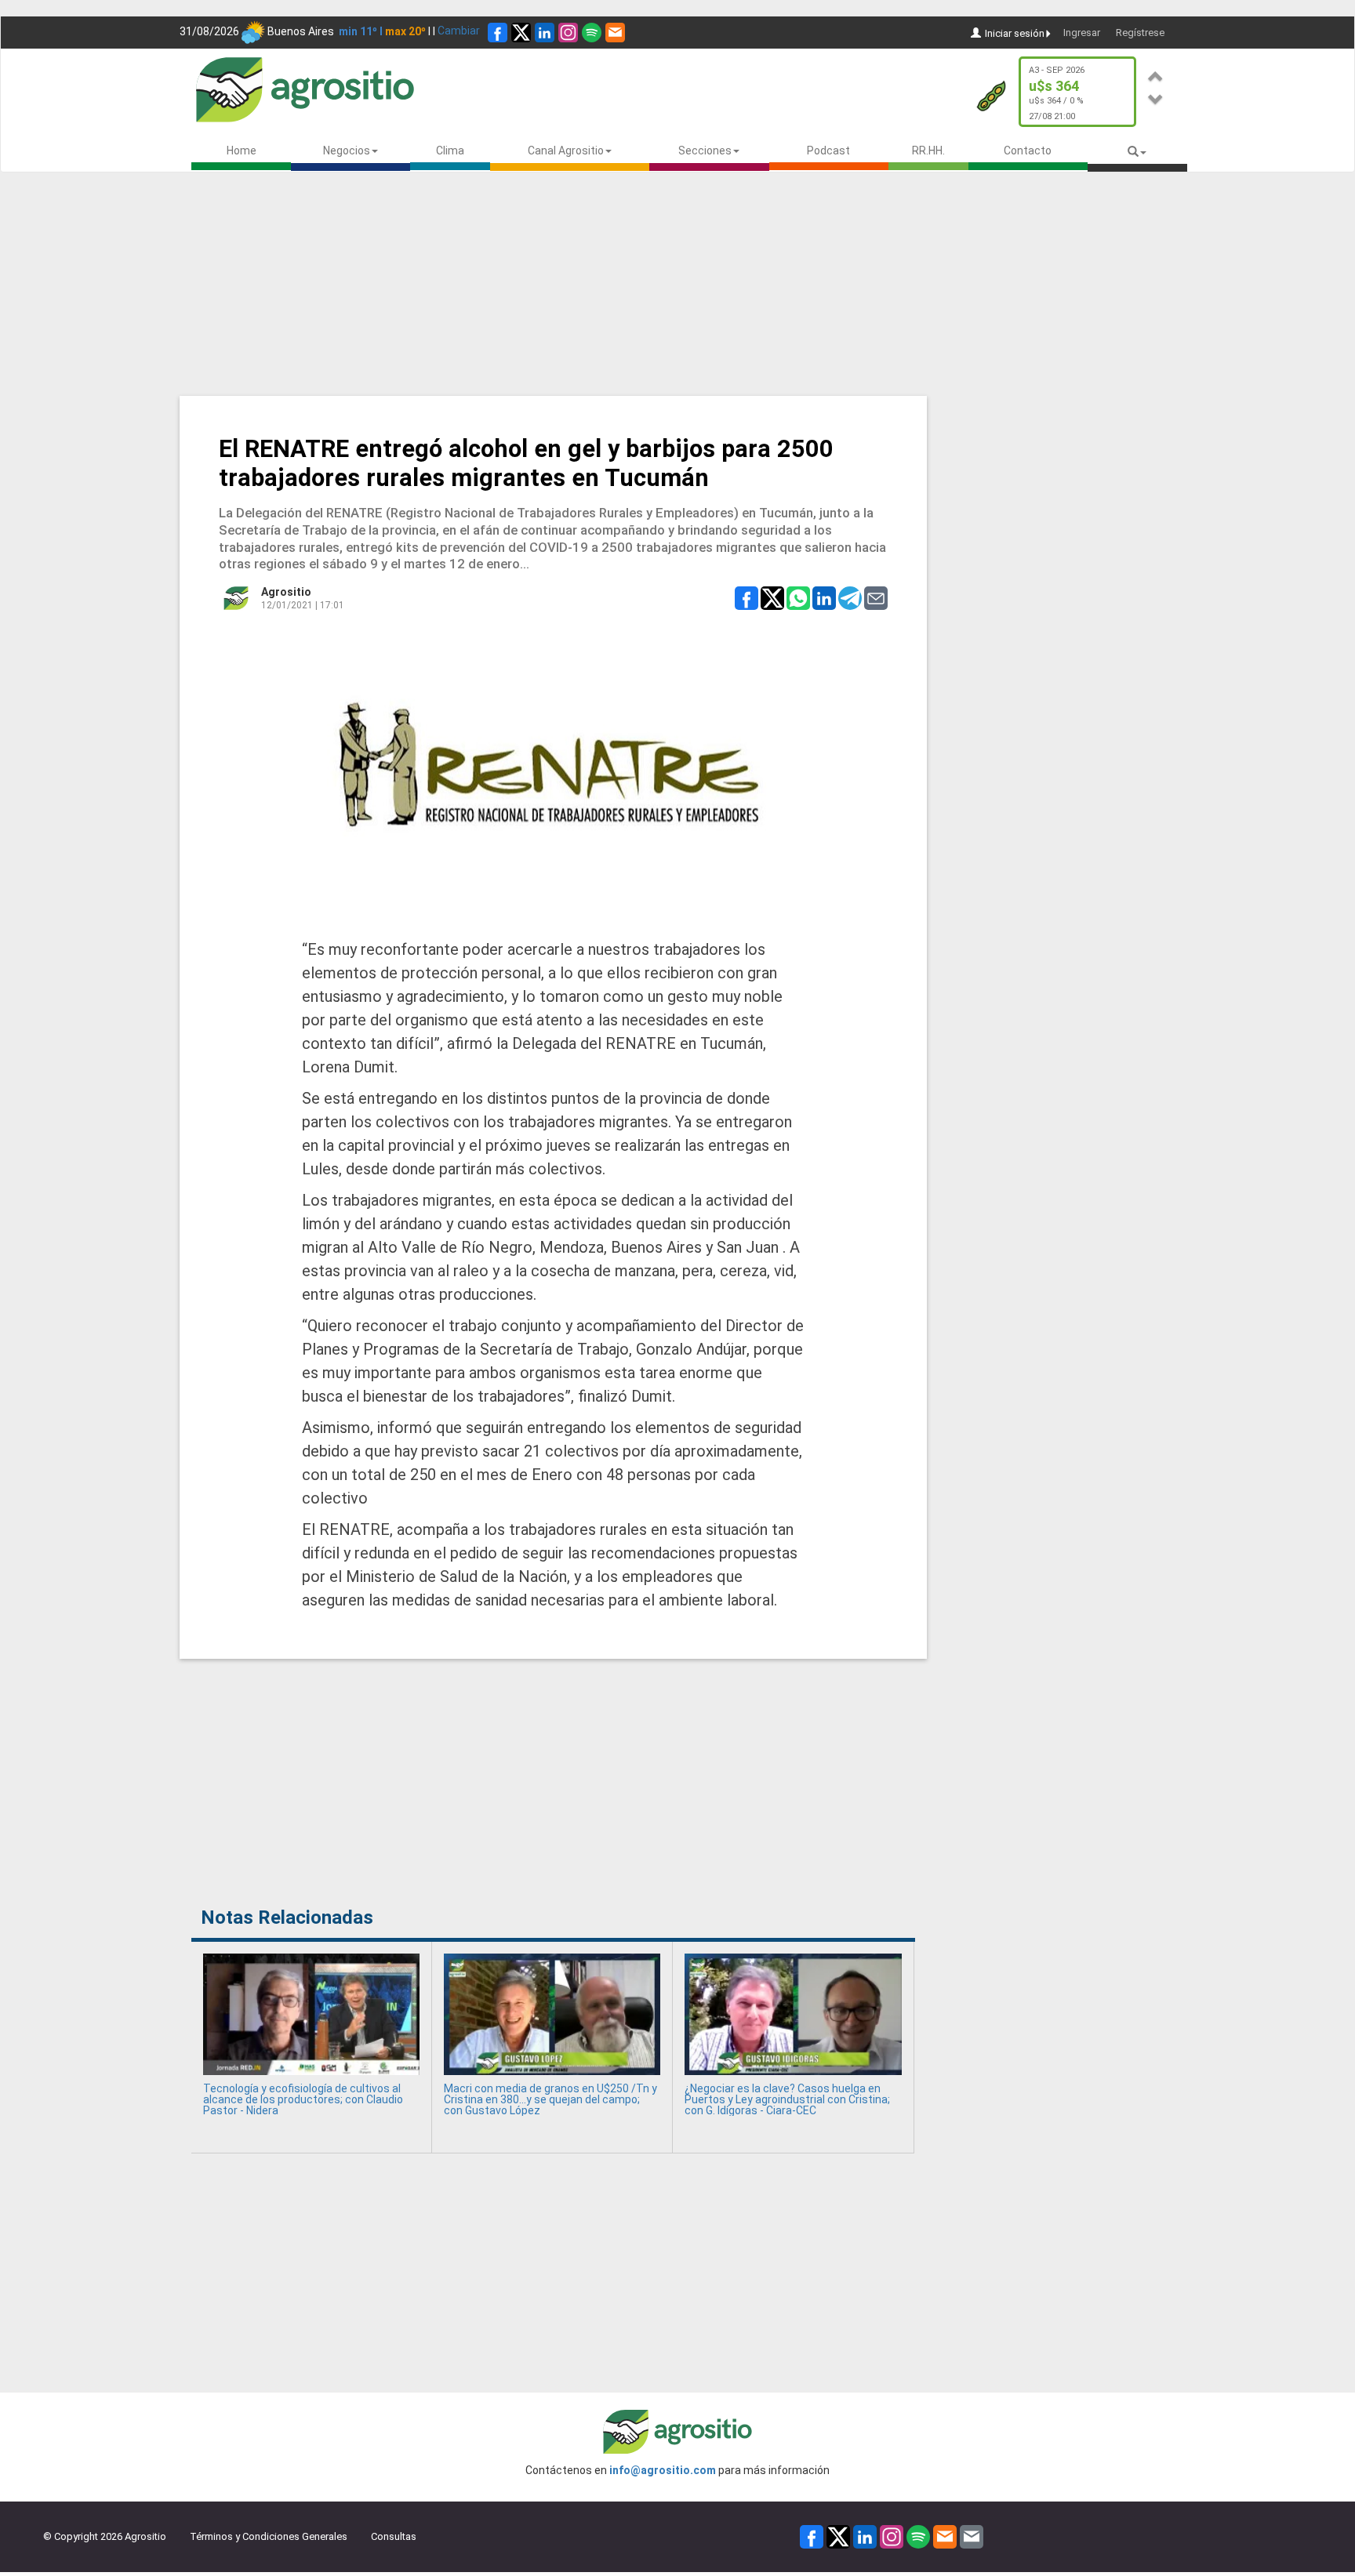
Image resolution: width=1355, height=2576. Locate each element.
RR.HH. (928, 151)
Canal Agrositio (566, 151)
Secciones (705, 151)
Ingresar (1082, 33)
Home (242, 151)
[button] (1156, 74)
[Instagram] (568, 33)
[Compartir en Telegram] (850, 597)
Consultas (394, 2536)
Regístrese (1140, 33)
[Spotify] (592, 33)
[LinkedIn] (545, 33)
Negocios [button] (347, 151)
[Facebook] (498, 33)
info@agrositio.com (663, 2470)
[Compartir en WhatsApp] (798, 597)
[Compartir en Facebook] (747, 597)
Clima (450, 151)
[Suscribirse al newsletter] (615, 33)
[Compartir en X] (772, 597)
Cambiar (459, 31)
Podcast (828, 151)
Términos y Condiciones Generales (269, 2536)
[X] (521, 33)
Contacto (1028, 151)
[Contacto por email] (972, 2536)
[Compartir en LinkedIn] (824, 597)
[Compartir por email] (876, 597)
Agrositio (286, 592)
